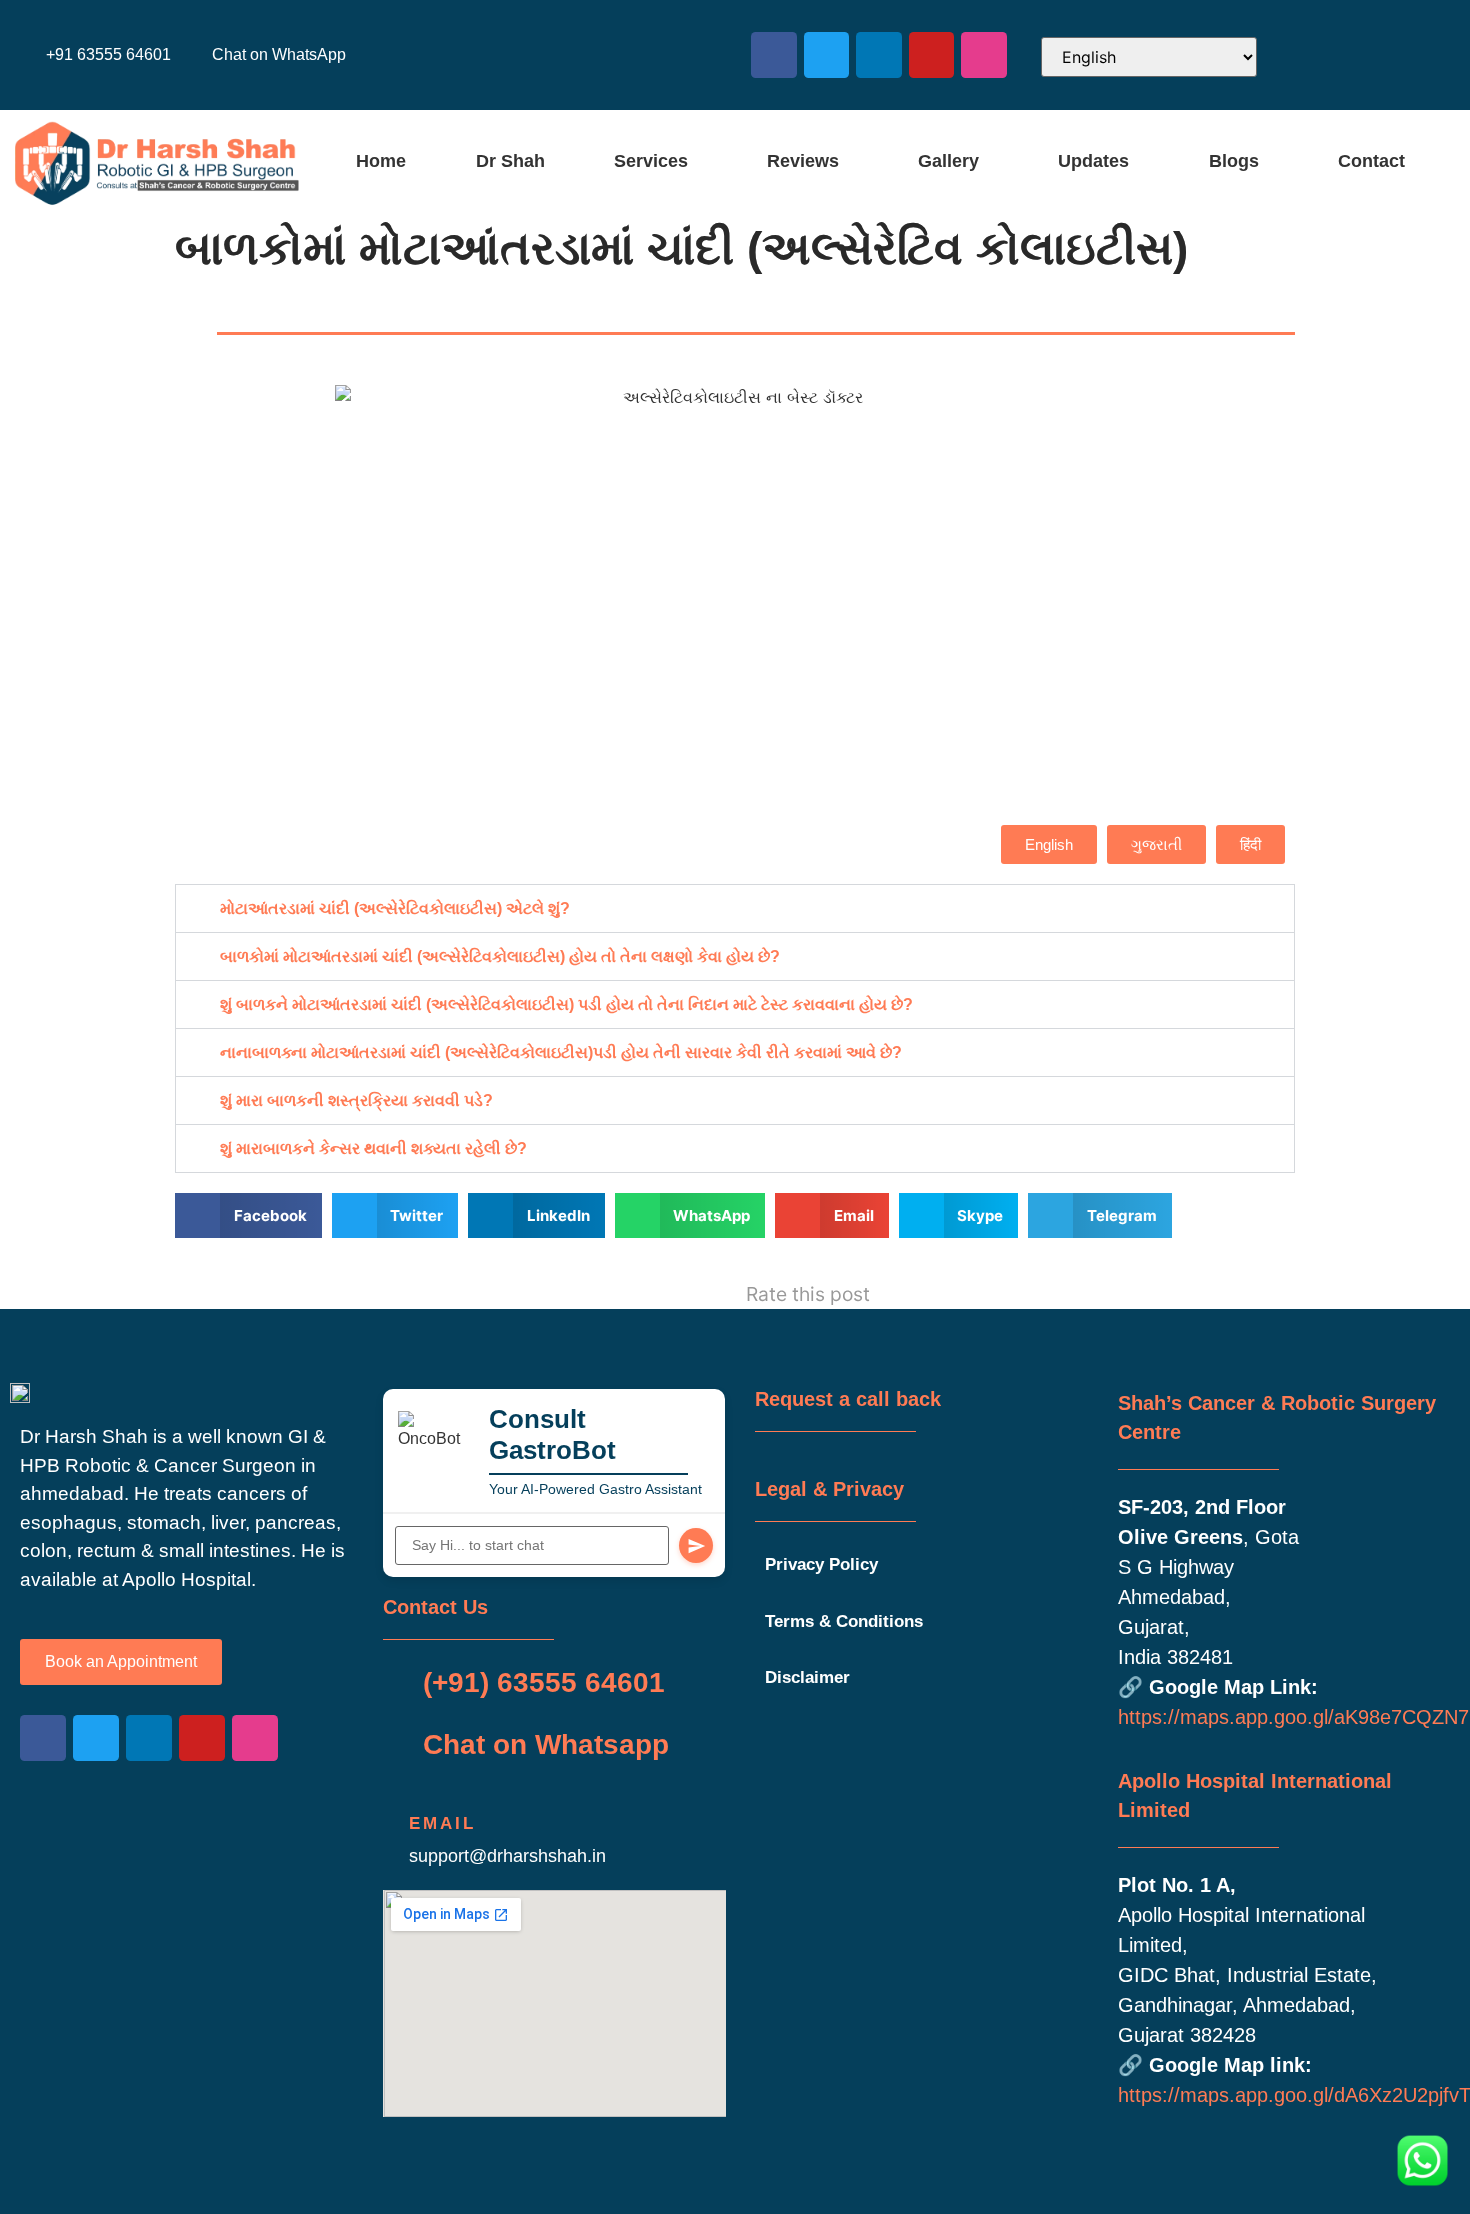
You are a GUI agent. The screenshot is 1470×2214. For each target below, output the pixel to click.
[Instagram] (984, 55)
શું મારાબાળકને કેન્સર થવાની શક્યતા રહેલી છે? (373, 1148)
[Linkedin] (879, 55)
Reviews (803, 161)
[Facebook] (774, 55)
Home (381, 161)
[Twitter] (827, 55)
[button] (656, 161)
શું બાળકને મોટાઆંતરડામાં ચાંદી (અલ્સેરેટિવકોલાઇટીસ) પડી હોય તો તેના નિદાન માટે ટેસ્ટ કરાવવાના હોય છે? (566, 1004)
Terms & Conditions (844, 1621)
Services (651, 161)
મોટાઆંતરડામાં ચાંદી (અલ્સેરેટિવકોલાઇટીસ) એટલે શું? (395, 908)
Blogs (1234, 161)
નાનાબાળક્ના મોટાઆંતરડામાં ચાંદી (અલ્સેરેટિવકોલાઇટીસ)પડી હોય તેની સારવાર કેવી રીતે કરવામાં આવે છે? (561, 1052)
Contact (1371, 161)
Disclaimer (807, 1677)
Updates (1093, 161)
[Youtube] (932, 55)
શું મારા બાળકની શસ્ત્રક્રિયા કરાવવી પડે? (356, 1100)
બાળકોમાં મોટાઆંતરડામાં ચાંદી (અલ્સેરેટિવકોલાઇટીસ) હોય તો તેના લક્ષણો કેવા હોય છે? (500, 956)
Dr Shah (510, 161)
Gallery (948, 161)
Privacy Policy (821, 1564)
